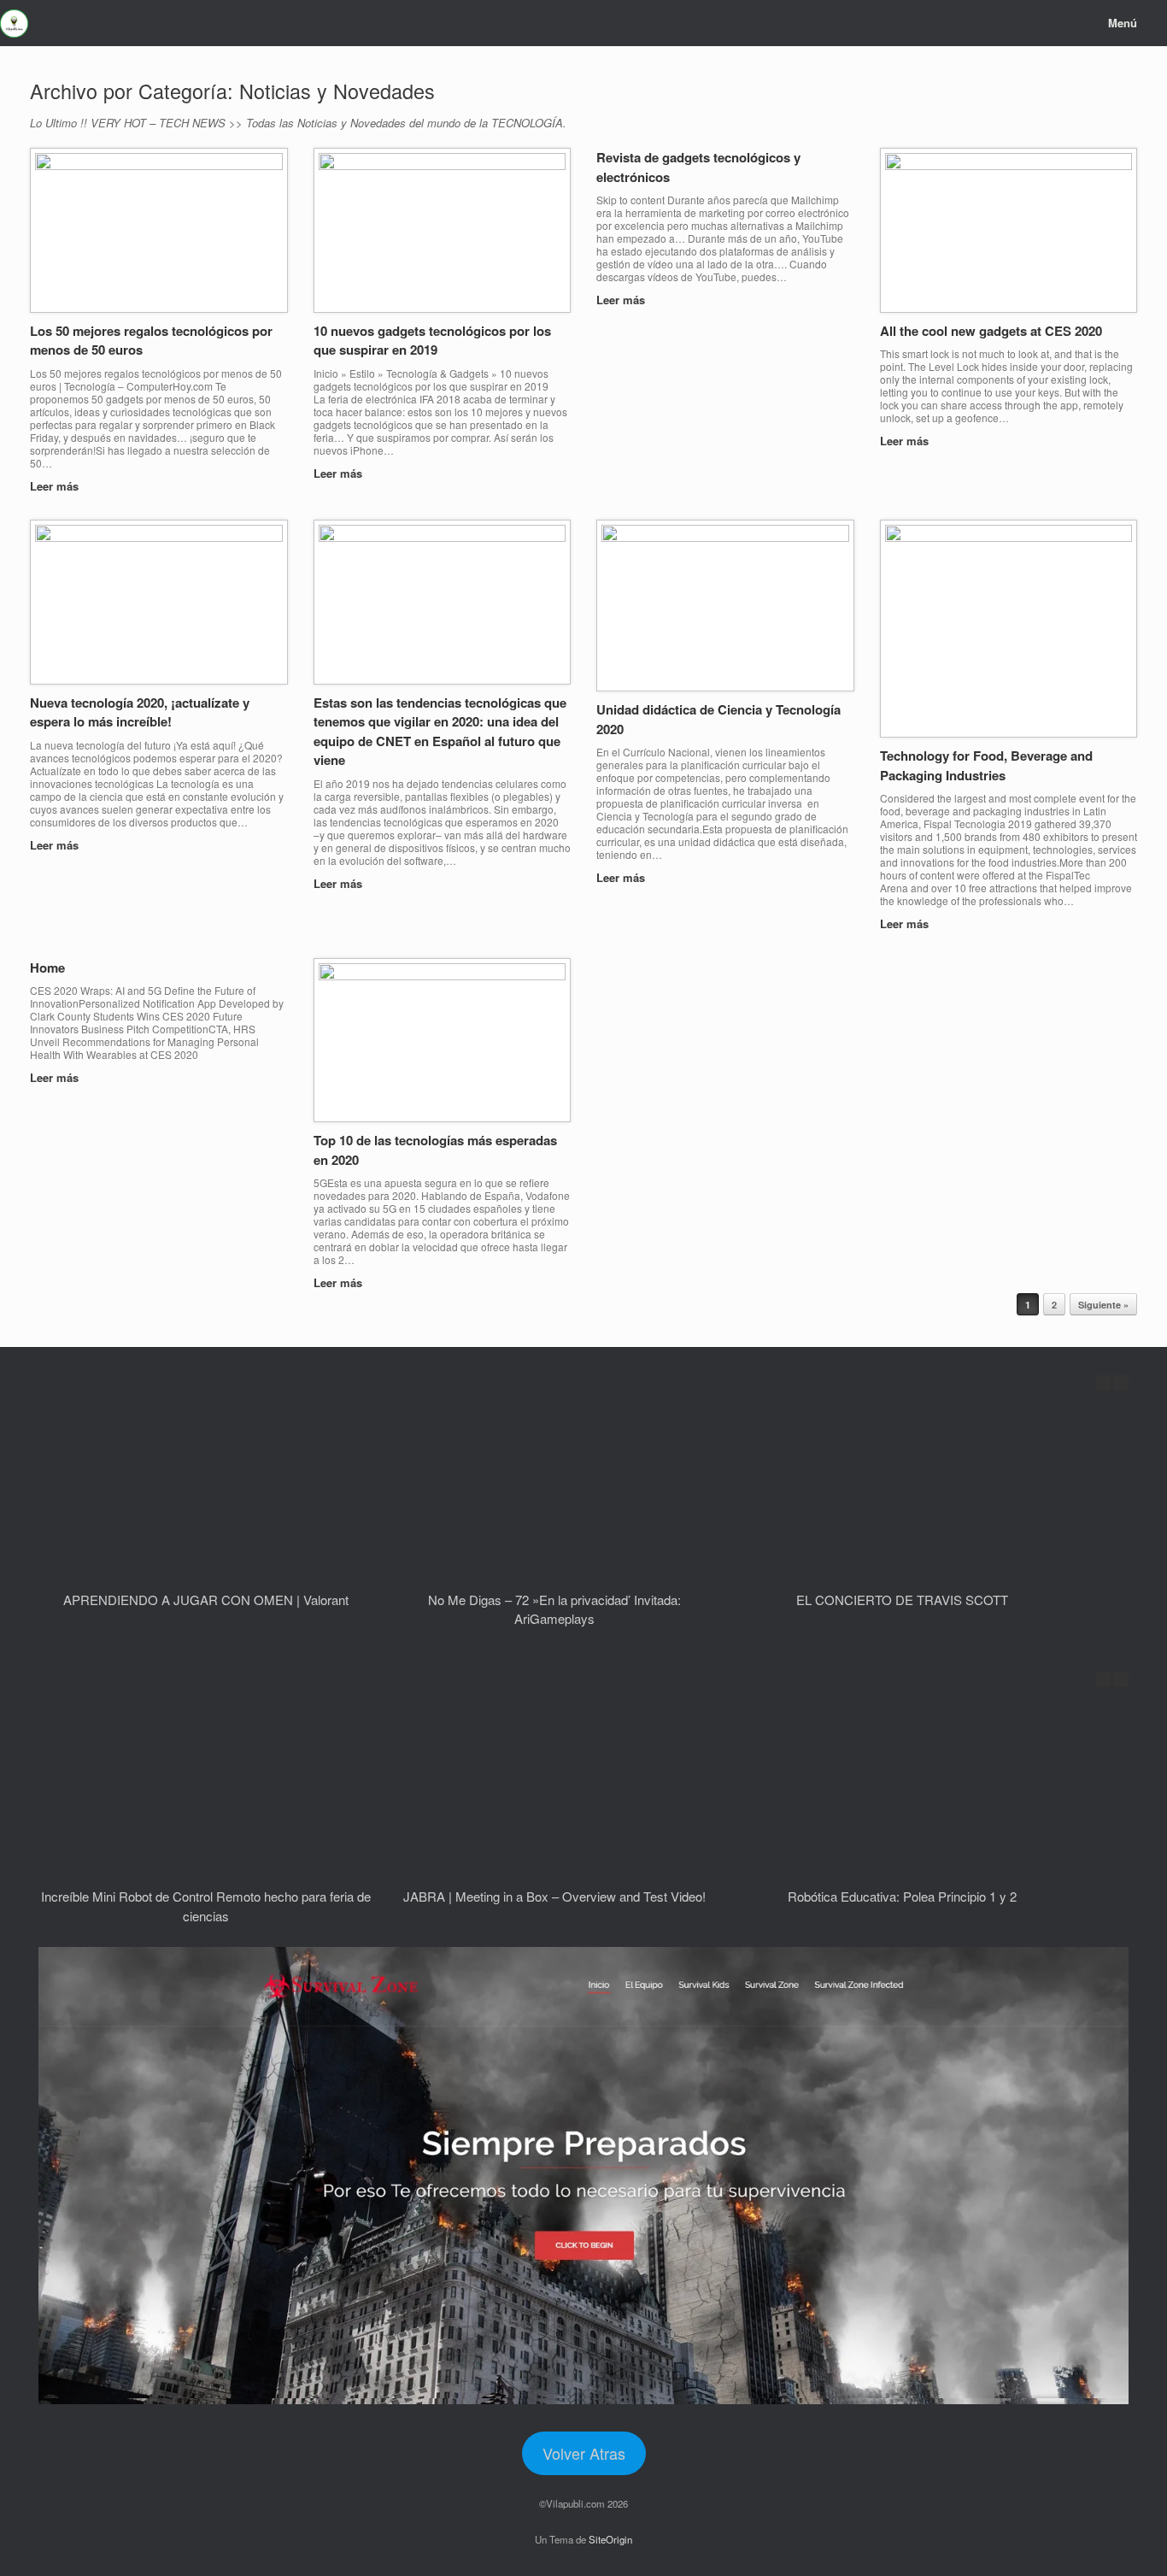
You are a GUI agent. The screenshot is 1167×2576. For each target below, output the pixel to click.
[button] (1121, 1383)
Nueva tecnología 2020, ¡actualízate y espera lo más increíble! (140, 712)
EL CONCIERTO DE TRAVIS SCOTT (902, 1600)
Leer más (56, 486)
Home (47, 967)
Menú (1123, 23)
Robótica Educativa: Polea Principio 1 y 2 (902, 1896)
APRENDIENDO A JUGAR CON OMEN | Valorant (206, 1600)
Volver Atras (584, 2453)
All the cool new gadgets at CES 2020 (991, 331)
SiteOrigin (610, 2539)
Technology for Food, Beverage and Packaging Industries (986, 765)
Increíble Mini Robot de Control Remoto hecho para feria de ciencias (206, 1906)
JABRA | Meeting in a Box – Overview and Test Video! (554, 1896)
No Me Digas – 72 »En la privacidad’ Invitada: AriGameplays (554, 1609)
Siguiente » (1103, 1305)
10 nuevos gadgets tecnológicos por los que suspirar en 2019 (432, 341)
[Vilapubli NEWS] (14, 24)
